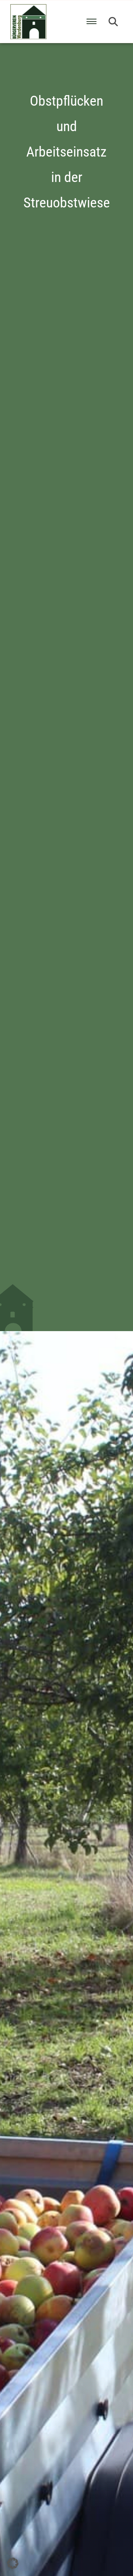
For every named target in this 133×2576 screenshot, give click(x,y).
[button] (113, 22)
